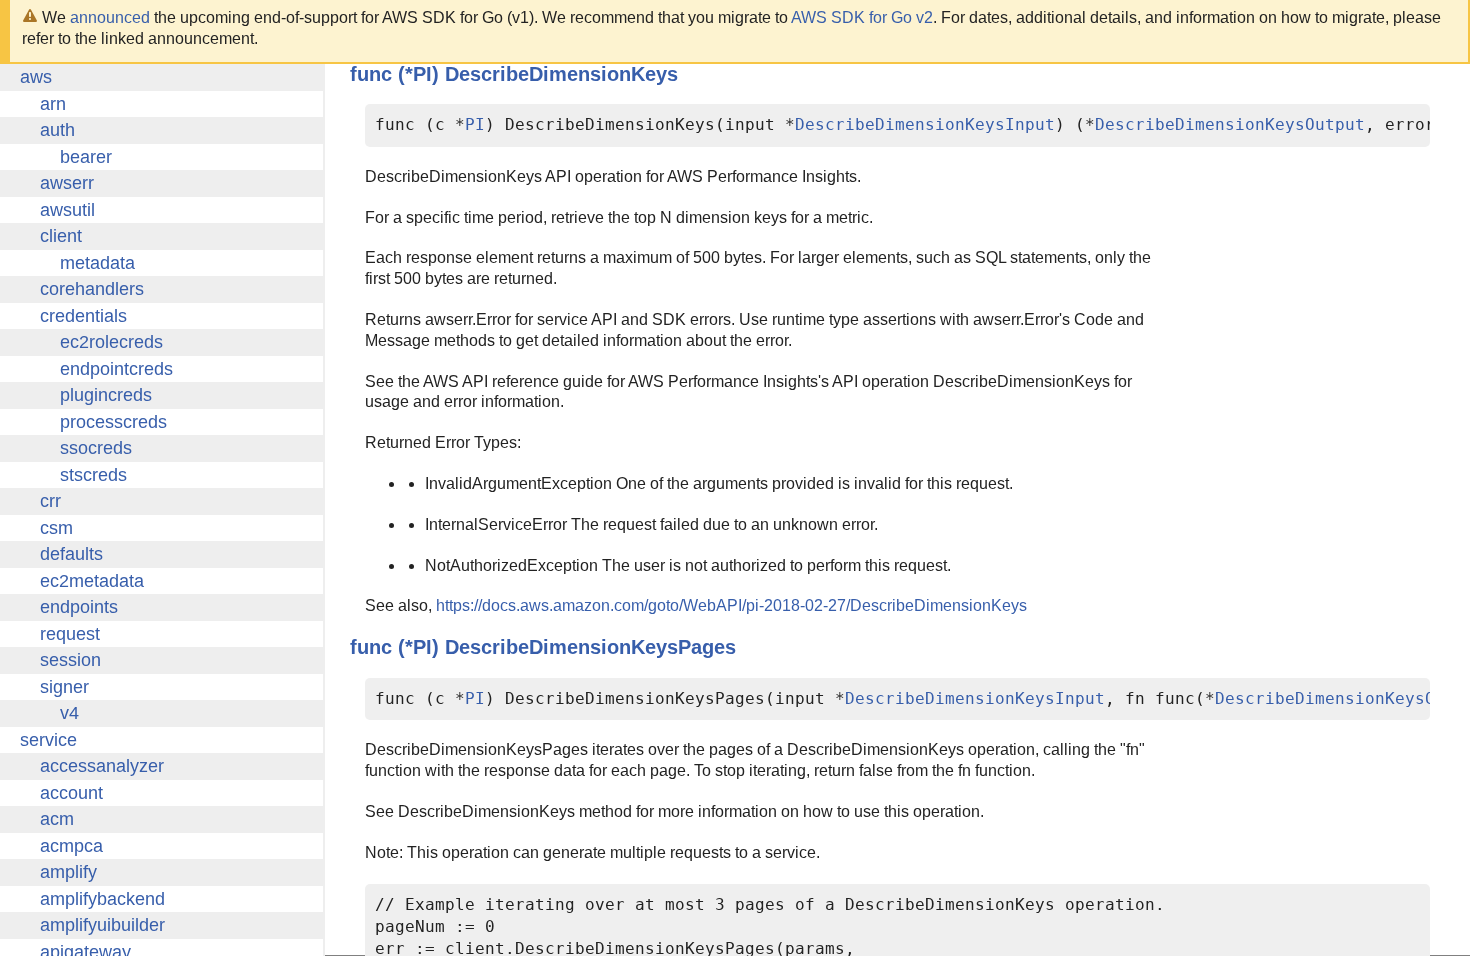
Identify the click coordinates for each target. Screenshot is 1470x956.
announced (110, 17)
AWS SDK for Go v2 (862, 17)
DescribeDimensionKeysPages (590, 647)
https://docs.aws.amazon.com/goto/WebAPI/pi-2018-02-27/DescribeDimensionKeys (731, 605)
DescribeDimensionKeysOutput (1230, 124)
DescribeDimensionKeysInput (925, 124)
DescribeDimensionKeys (561, 74)
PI (475, 124)
